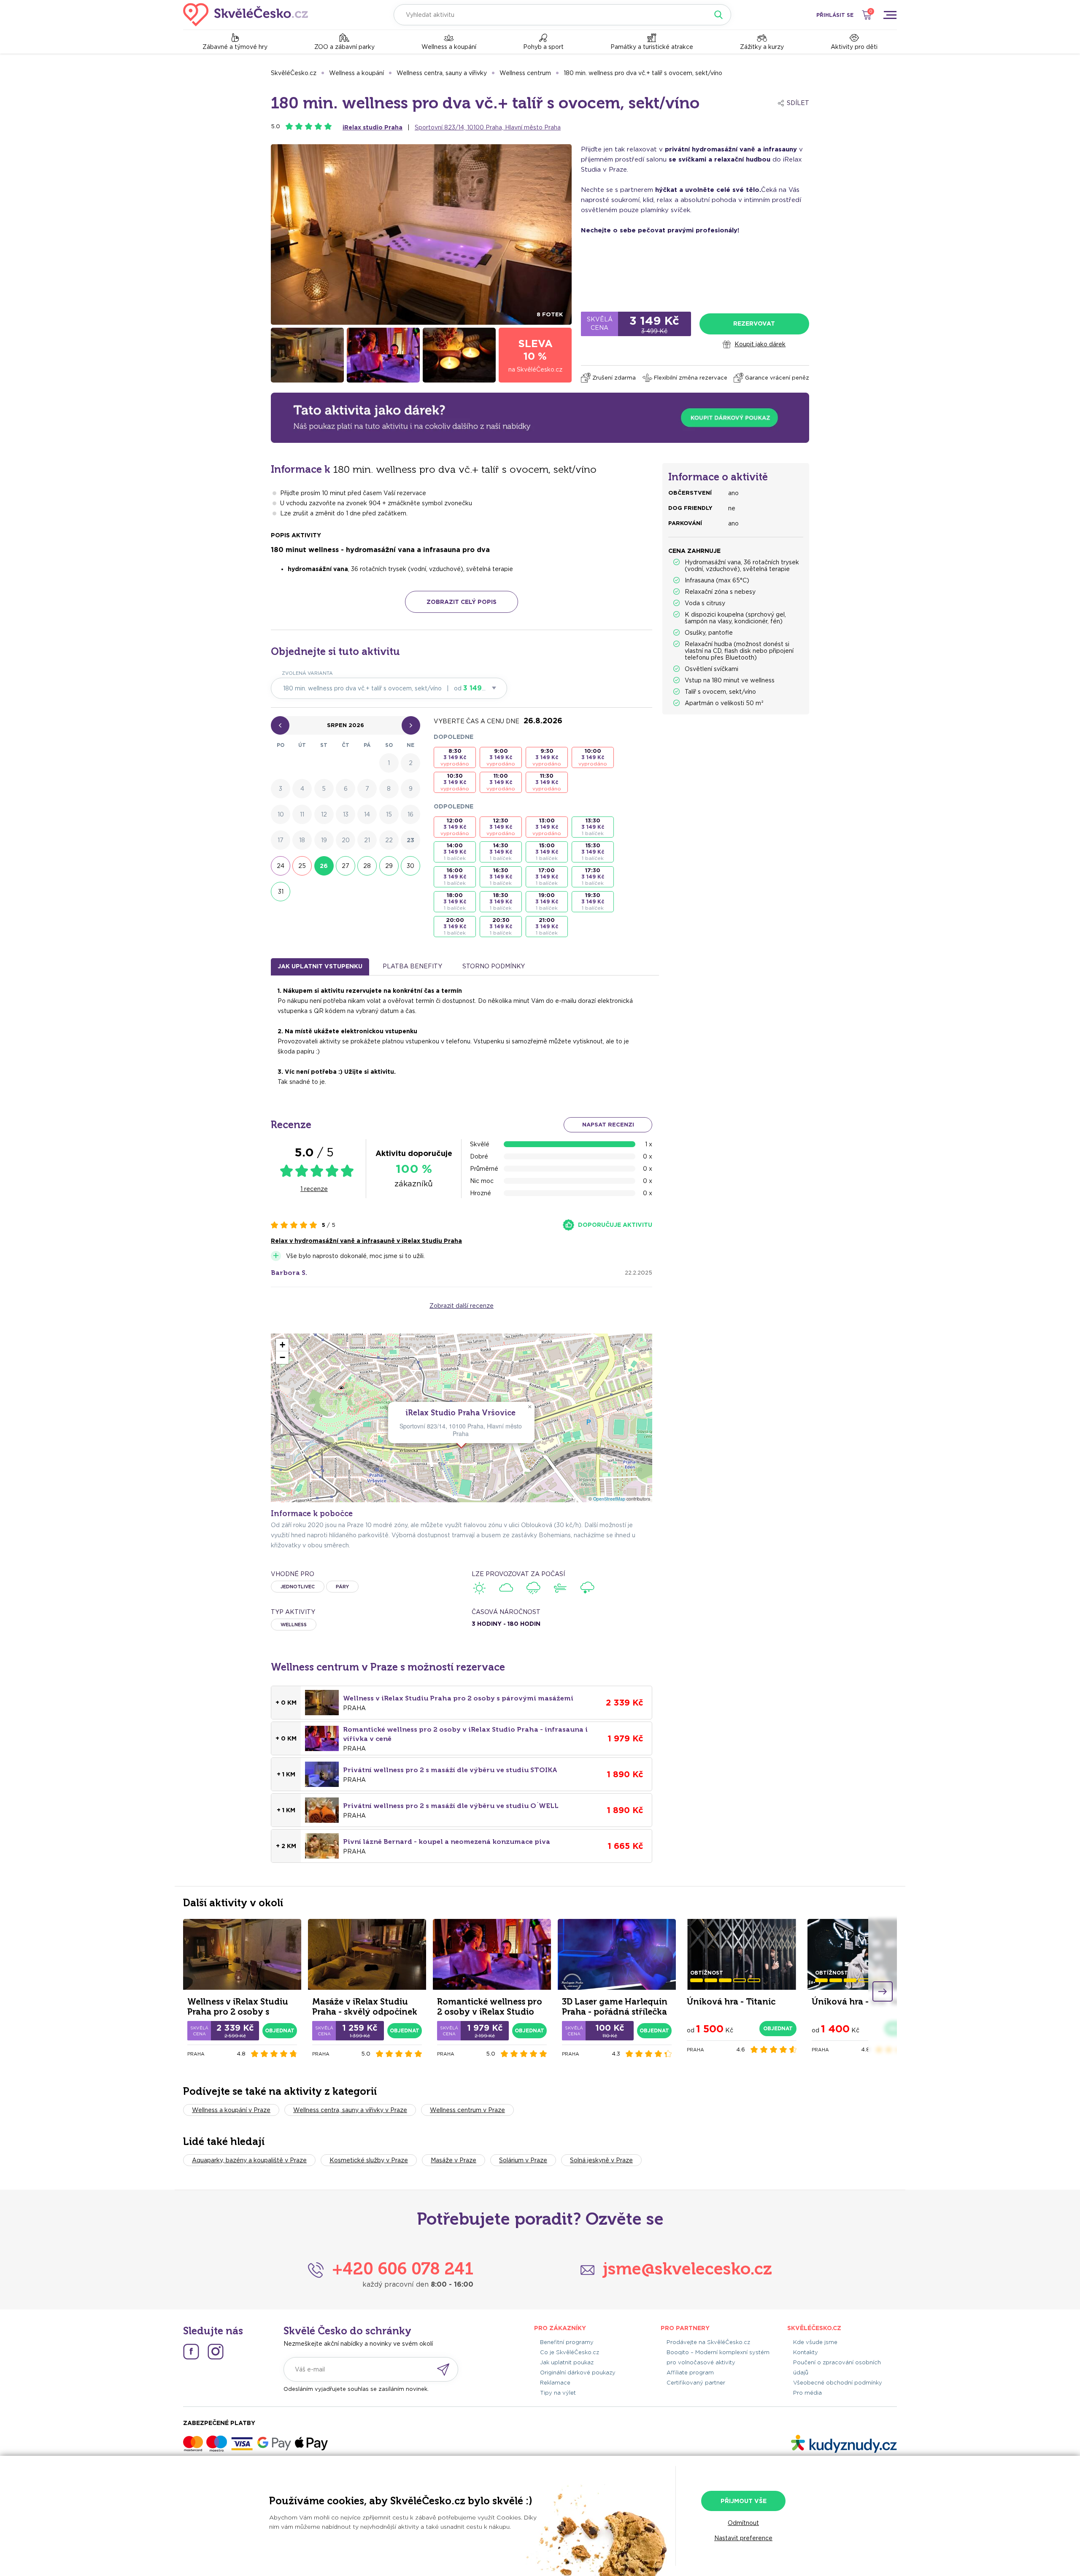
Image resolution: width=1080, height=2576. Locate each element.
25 (302, 866)
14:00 (455, 852)
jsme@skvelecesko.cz (687, 2269)
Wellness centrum (525, 73)
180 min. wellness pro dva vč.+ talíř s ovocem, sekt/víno (643, 73)
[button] (529, 1407)
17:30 (593, 877)
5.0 (275, 126)
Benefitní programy (567, 2342)
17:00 (547, 877)
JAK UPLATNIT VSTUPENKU (320, 966)
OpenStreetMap (609, 1499)
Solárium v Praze (523, 2160)
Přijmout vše (744, 2501)
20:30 (501, 926)
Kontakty (806, 2352)
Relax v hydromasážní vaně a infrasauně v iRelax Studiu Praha (366, 1241)
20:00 (455, 926)
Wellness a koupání (449, 47)
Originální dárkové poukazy (578, 2373)
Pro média (807, 2393)
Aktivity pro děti (854, 47)
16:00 (455, 877)
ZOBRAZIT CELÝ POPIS (462, 602)
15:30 (593, 852)
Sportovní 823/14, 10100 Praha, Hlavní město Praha (488, 127)
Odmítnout (743, 2523)
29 (389, 866)
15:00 (547, 852)
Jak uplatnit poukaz (567, 2362)
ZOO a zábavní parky (344, 47)
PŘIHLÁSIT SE (835, 15)
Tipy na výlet (558, 2393)
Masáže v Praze (454, 2160)
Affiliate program (690, 2373)
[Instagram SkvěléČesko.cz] (216, 2352)
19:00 (547, 901)
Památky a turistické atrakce (652, 47)
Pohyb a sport (543, 47)
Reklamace (555, 2383)
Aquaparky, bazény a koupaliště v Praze (249, 2160)
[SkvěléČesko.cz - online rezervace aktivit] (246, 15)
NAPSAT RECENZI (608, 1125)
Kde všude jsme (815, 2342)
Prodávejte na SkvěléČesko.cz (708, 2342)
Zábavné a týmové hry (235, 47)
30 (410, 866)
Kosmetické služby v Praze (369, 2160)
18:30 (501, 901)
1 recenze (314, 1189)
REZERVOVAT (754, 323)
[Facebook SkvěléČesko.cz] (191, 2352)
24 (281, 866)
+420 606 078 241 (403, 2269)
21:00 (547, 926)
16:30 (501, 877)
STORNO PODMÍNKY (494, 966)
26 (324, 866)
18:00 (455, 901)
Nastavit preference (743, 2538)
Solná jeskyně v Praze (601, 2160)
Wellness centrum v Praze (467, 2110)
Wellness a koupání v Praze (231, 2110)
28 (367, 866)
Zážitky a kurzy (762, 47)
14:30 (501, 852)
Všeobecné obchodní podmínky (838, 2383)
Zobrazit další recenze (462, 1306)
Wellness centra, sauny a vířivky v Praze (350, 2110)
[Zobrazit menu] (890, 15)
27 (346, 866)
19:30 (593, 901)
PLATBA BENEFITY (412, 966)
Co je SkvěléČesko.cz (570, 2352)
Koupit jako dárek (760, 344)
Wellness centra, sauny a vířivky (442, 73)
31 (281, 892)
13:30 (593, 827)
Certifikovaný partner (696, 2383)
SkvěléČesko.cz (294, 73)
